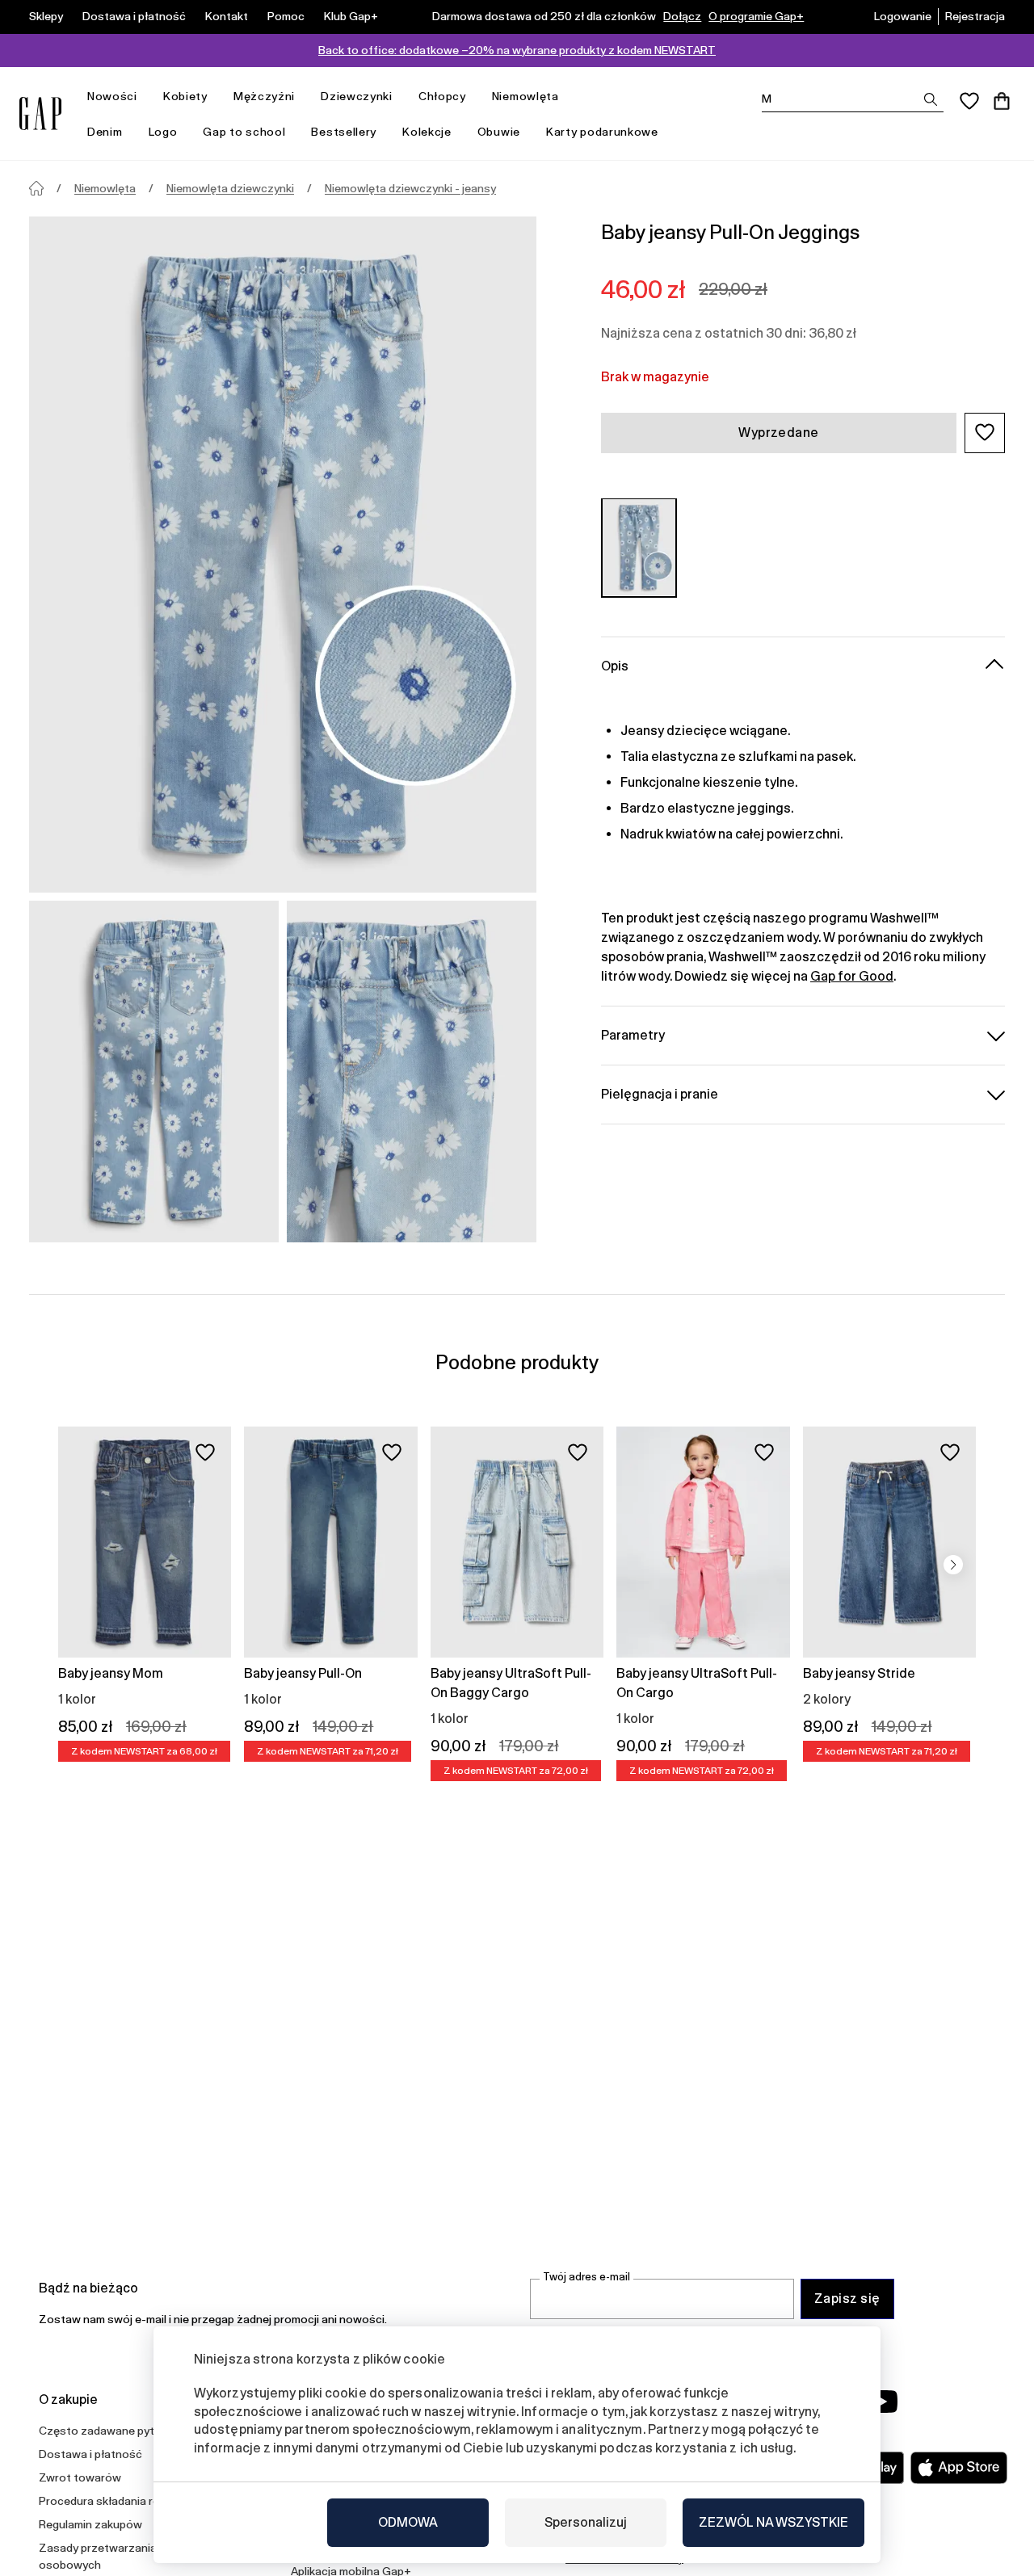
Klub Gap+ (351, 16)
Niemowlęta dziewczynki (230, 188)
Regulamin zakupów (90, 2524)
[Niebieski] (639, 547)
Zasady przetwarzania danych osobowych (118, 2556)
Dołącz (682, 16)
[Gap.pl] (40, 113)
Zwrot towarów (80, 2477)
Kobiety (185, 96)
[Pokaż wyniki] (931, 99)
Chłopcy (442, 96)
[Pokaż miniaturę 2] (412, 1072)
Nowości (112, 96)
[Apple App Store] (959, 2468)
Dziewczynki (357, 96)
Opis (615, 665)
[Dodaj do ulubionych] (205, 1452)
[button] (985, 432)
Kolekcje (427, 132)
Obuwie (499, 132)
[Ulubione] (969, 101)
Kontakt (227, 16)
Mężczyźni (264, 96)
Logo (163, 132)
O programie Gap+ (756, 16)
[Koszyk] (1002, 101)
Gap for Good (852, 975)
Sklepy (46, 16)
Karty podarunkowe (602, 132)
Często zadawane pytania (107, 2431)
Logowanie (903, 16)
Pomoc (286, 16)
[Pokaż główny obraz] (283, 555)
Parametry (633, 1034)
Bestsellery (344, 132)
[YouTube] (882, 2402)
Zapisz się (847, 2299)
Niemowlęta (525, 96)
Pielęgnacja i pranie (660, 1093)
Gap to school (244, 132)
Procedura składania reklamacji (120, 2501)
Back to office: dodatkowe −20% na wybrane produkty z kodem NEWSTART (517, 50)
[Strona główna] (36, 188)
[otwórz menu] (145, 97)
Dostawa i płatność (134, 16)
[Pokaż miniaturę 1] (154, 1072)
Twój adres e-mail (586, 2277)
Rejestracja (975, 16)
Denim (105, 132)
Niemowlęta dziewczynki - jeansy (410, 188)
